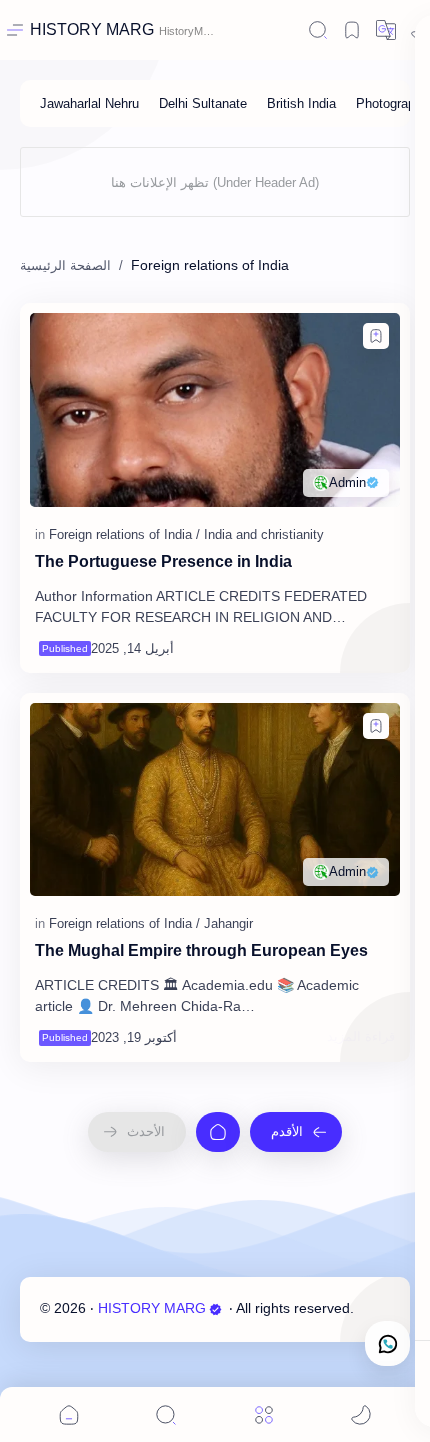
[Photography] (392, 103)
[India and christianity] (264, 534)
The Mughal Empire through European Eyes (201, 950)
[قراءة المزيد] (361, 648)
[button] (376, 336)
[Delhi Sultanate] (203, 103)
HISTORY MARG (92, 29)
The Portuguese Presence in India (163, 561)
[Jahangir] (228, 923)
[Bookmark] (352, 30)
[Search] (318, 30)
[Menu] (264, 1414)
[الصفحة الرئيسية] (218, 1132)
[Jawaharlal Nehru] (89, 103)
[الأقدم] (296, 1132)
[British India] (301, 103)
